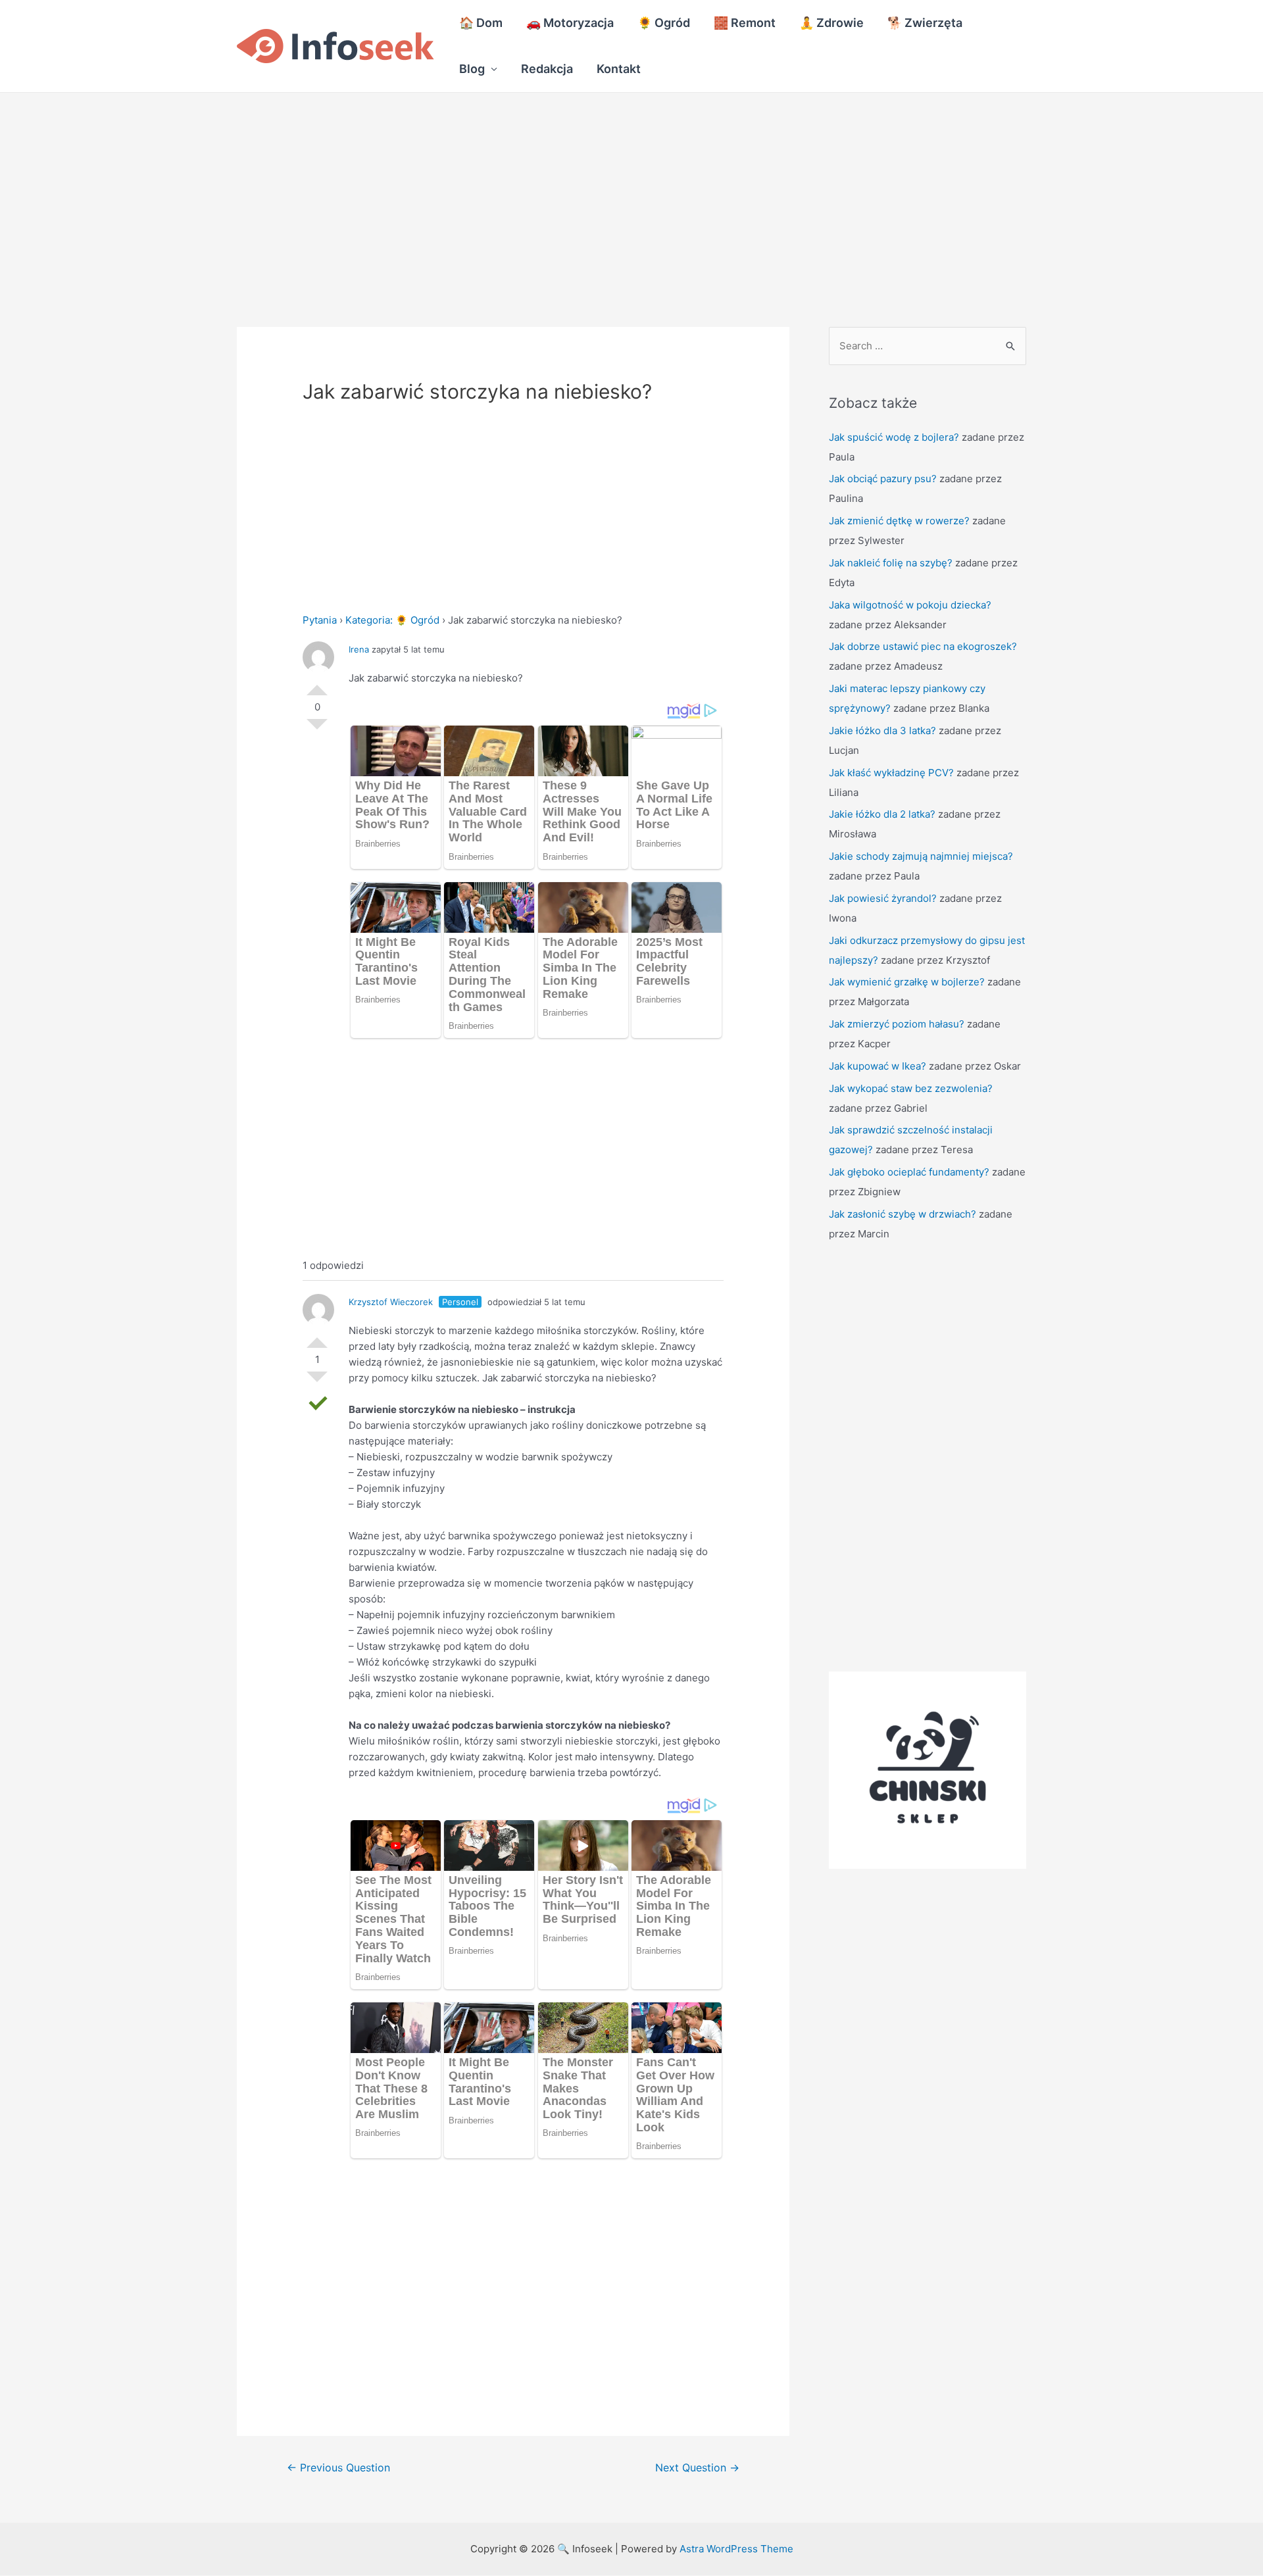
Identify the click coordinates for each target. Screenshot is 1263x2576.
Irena (359, 649)
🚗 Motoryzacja (570, 23)
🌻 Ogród (664, 23)
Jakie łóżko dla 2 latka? (882, 814)
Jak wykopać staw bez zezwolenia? (911, 1088)
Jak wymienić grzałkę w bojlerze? (907, 982)
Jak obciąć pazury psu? (883, 479)
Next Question (697, 2468)
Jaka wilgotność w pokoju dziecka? (910, 605)
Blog (472, 69)
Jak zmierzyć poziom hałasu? (897, 1024)
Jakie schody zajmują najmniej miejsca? (921, 856)
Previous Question (338, 2468)
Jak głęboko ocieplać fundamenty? (909, 1172)
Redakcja (547, 69)
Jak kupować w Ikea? (878, 1066)
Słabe (317, 730)
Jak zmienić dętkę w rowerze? (899, 521)
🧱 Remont (745, 23)
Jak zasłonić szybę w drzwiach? (903, 1214)
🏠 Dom (481, 23)
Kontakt (619, 69)
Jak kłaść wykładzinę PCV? (891, 773)
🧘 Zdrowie (831, 23)
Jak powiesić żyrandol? (883, 898)
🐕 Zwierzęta (925, 23)
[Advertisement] (395, 190)
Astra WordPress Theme (736, 2549)
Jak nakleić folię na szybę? (891, 563)
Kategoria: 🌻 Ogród (392, 620)
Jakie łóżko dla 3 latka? (882, 731)
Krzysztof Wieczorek (391, 1302)
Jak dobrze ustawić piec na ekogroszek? (923, 646)
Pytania (320, 620)
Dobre (317, 685)
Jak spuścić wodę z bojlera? (894, 437)
